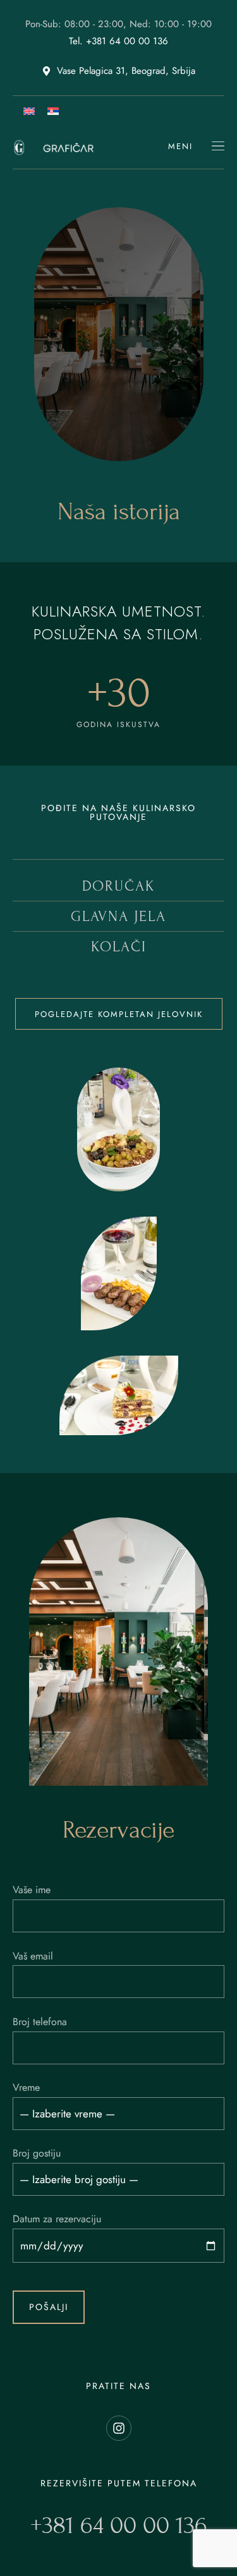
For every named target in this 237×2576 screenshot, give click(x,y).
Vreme (26, 2087)
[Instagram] (119, 2428)
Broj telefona (40, 2022)
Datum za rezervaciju (57, 2219)
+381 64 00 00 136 (119, 2525)
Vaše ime (32, 1890)
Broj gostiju (37, 2153)
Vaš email (33, 1956)
